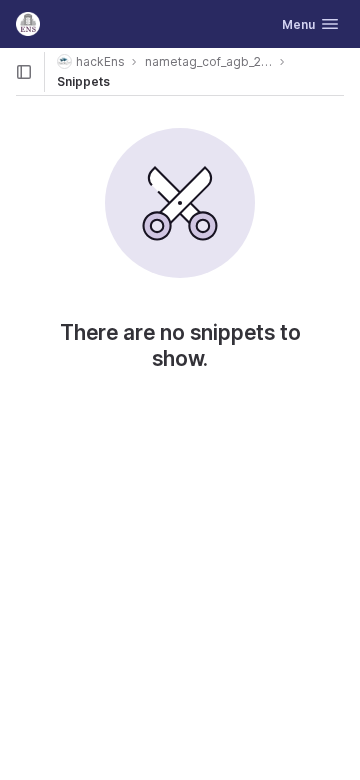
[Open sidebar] (24, 72)
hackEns (100, 61)
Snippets (83, 81)
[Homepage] (28, 24)
